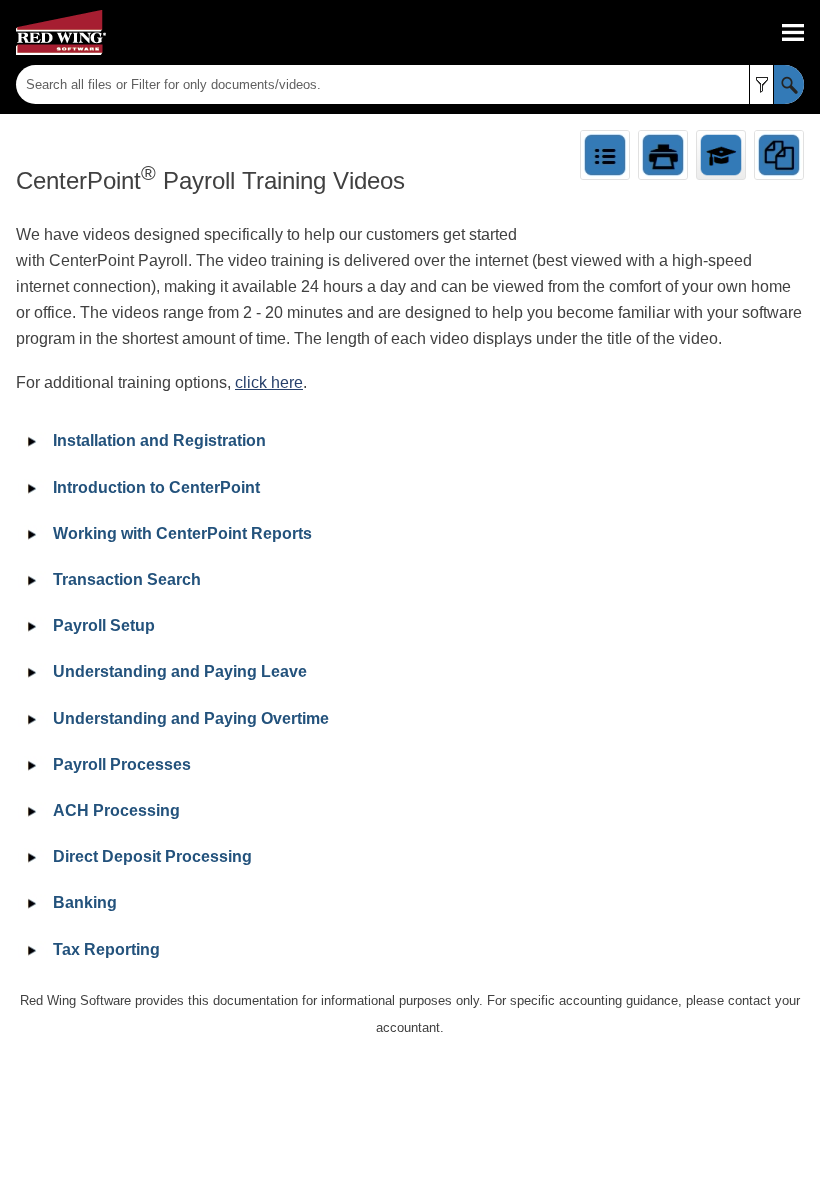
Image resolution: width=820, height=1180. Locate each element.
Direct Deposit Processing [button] (152, 856)
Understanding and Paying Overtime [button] (191, 718)
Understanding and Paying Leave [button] (180, 671)
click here (269, 382)
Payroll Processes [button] (122, 764)
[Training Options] (721, 155)
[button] (761, 84)
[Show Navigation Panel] (793, 33)
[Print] (663, 155)
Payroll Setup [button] (104, 625)
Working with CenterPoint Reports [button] (182, 533)
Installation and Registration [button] (159, 440)
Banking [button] (85, 902)
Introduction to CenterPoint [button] (156, 487)
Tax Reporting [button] (106, 949)
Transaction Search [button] (127, 579)
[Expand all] (605, 155)
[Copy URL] (779, 155)
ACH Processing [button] (116, 810)
